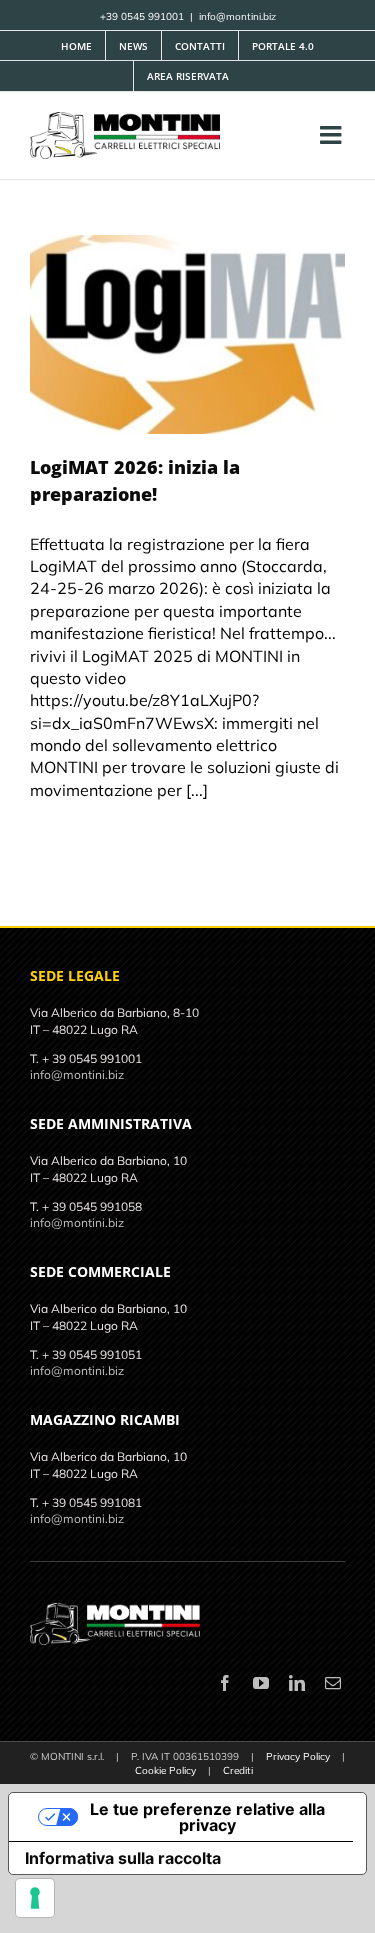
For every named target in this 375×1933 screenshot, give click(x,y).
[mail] (333, 1683)
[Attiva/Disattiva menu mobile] (332, 134)
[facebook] (225, 1683)
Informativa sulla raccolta (123, 1858)
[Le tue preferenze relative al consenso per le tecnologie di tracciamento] (35, 1898)
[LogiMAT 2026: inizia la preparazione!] (187, 334)
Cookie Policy (165, 1770)
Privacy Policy (298, 1756)
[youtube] (261, 1683)
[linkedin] (297, 1683)
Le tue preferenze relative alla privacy (207, 1817)
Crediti (238, 1770)
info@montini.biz (237, 16)
